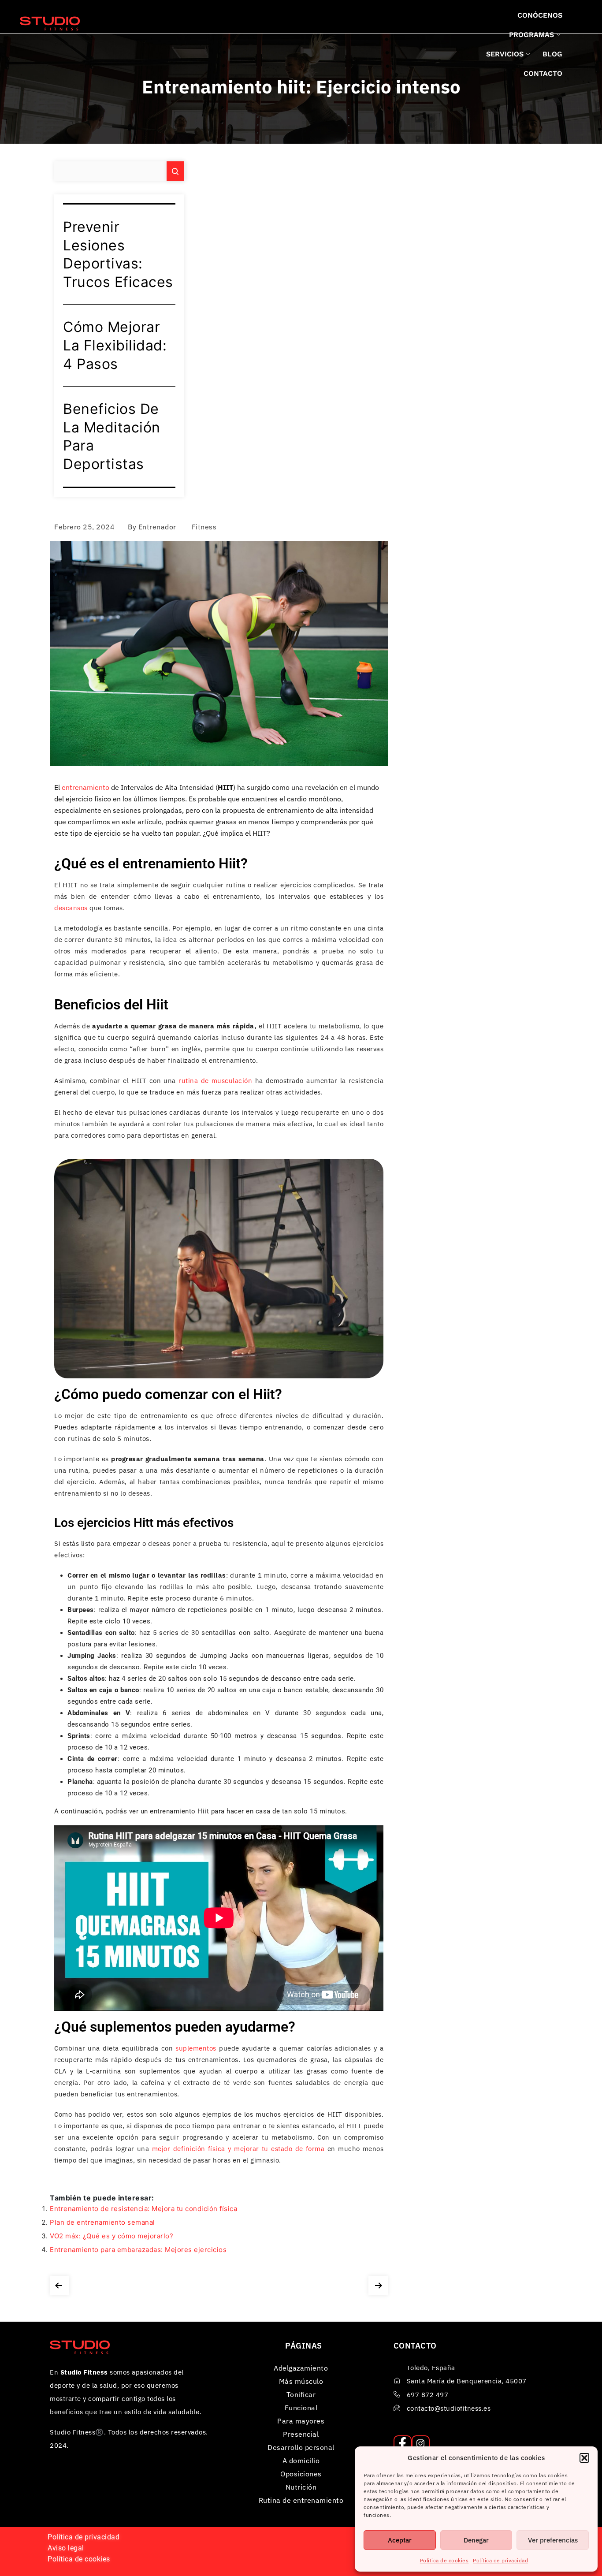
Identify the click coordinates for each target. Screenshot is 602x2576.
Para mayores (301, 2421)
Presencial (301, 2434)
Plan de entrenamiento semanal (102, 2222)
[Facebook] (403, 2444)
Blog (552, 54)
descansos (71, 908)
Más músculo (301, 2381)
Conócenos (540, 15)
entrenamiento (85, 787)
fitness (204, 527)
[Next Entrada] (378, 2284)
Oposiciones (301, 2474)
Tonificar (301, 2394)
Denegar (476, 2540)
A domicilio (301, 2461)
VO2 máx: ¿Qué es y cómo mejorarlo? (111, 2236)
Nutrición (301, 2487)
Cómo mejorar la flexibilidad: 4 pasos (115, 345)
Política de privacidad (500, 2560)
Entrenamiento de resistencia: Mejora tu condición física (143, 2209)
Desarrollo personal (301, 2447)
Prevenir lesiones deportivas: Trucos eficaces (118, 254)
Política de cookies (444, 2560)
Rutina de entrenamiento (301, 2500)
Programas (531, 35)
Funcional (301, 2408)
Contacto (543, 73)
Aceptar (400, 2540)
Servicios (505, 54)
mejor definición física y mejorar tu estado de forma (238, 2149)
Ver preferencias (553, 2540)
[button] (584, 2458)
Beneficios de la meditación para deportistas (112, 436)
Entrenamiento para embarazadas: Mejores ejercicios (138, 2250)
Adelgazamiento (301, 2368)
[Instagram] (421, 2444)
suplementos (196, 2048)
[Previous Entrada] (59, 2284)
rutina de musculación (215, 1081)
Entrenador (157, 527)
